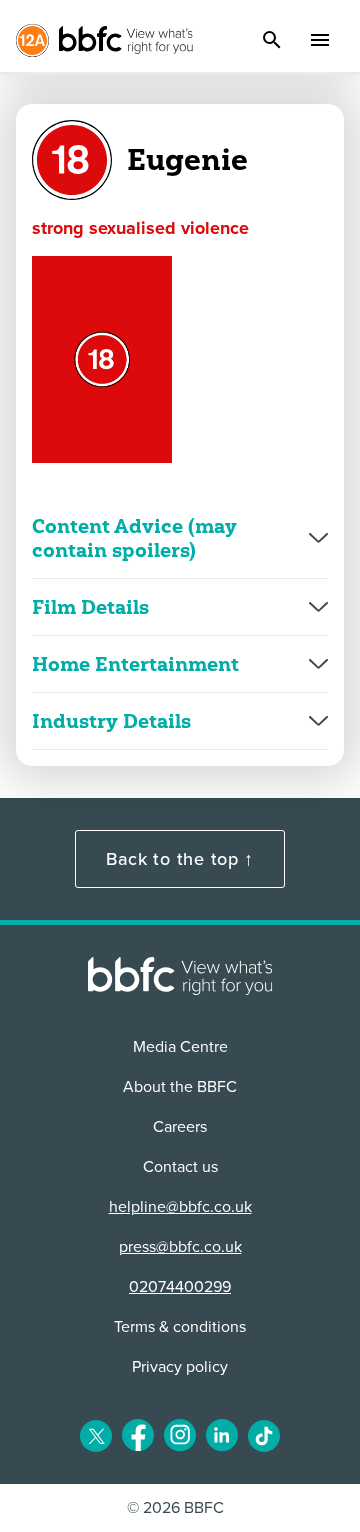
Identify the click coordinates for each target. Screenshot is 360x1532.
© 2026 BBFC (175, 1508)
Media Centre (180, 1047)
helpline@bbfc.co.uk (180, 1207)
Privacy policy (180, 1367)
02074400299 (180, 1287)
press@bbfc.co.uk (180, 1247)
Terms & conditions (180, 1327)
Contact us (180, 1167)
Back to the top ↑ (180, 859)
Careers (180, 1127)
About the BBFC (180, 1087)
